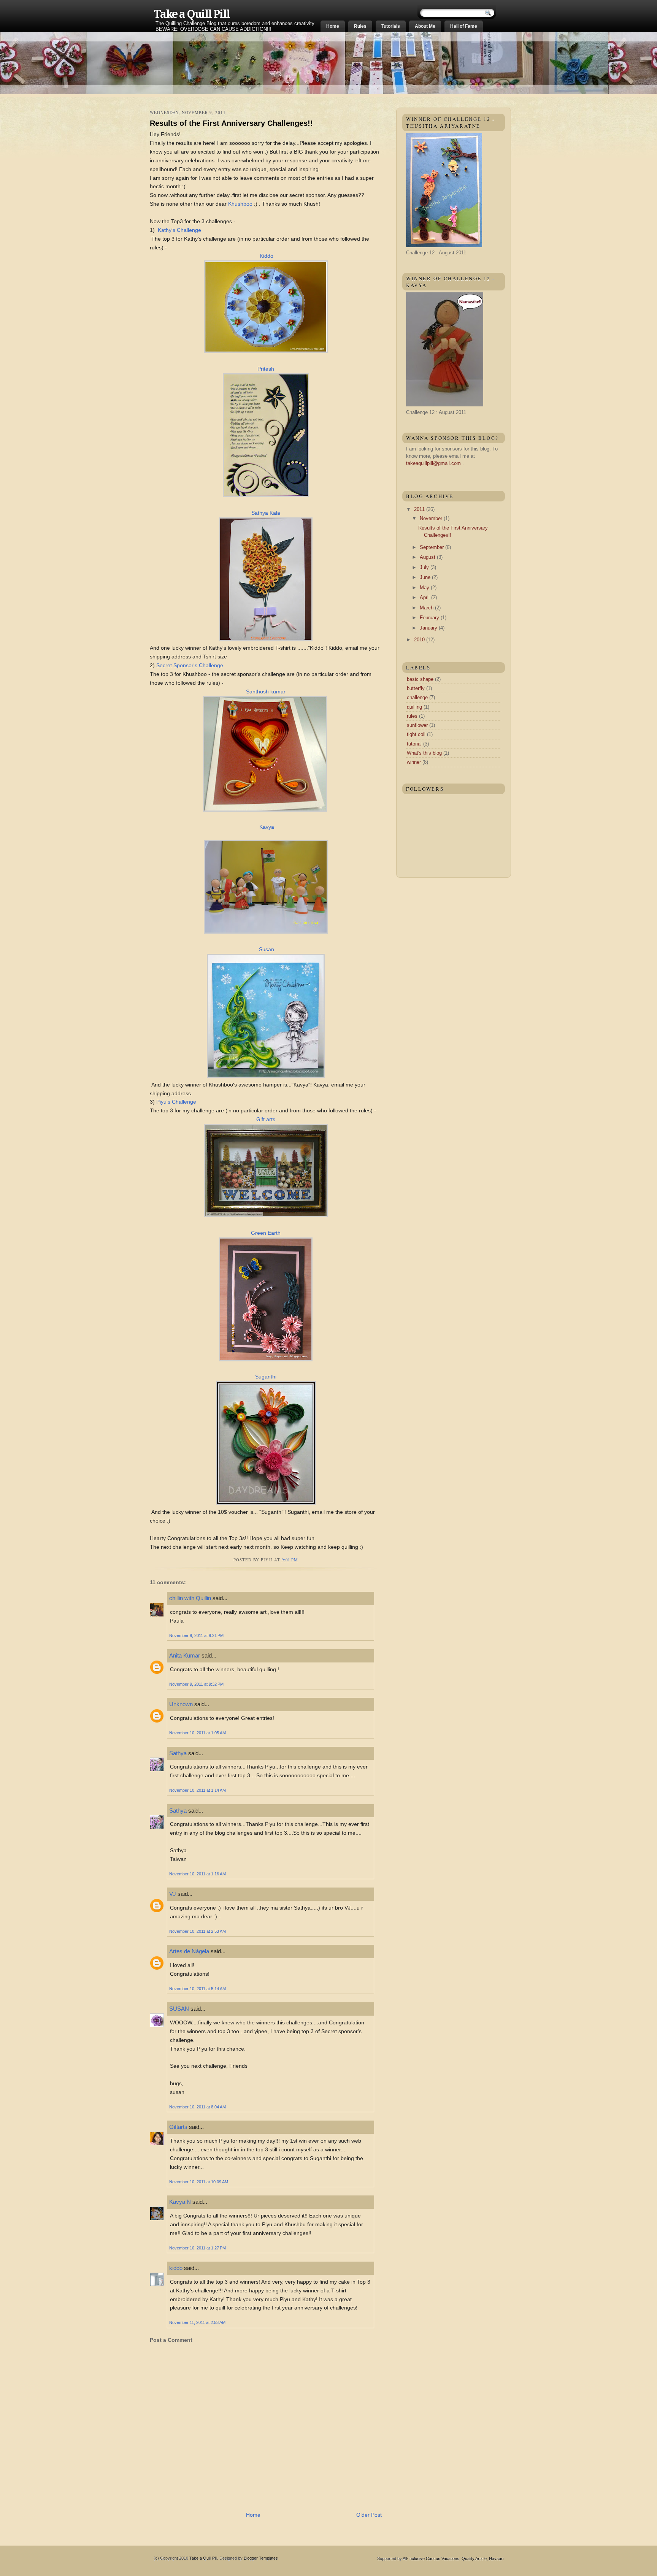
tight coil (416, 734)
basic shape (420, 679)
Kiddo (267, 256)
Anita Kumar (185, 1655)
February (430, 618)
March (427, 608)
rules (412, 716)
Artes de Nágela (189, 1951)
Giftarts (178, 2127)
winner (414, 762)
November (432, 518)
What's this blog (424, 753)
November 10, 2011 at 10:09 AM (199, 2182)
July (425, 567)
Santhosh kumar (266, 692)
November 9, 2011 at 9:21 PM (196, 1635)
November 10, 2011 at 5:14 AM (198, 1989)
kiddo (176, 2268)
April (425, 597)
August (428, 557)
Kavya (267, 827)
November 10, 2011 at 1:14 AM (198, 1790)
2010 (420, 640)
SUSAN (179, 2009)
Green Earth (266, 1233)
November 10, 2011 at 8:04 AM (198, 2107)
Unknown (181, 1704)
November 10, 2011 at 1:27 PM (198, 2248)
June (426, 577)
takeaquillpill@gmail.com (433, 463)
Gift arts (266, 1119)
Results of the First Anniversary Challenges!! (231, 123)
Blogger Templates (261, 2558)
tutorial (414, 744)
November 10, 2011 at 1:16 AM (198, 1874)
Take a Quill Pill (192, 14)
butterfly (416, 688)
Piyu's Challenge (176, 1102)
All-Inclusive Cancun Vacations (431, 2559)
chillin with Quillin (190, 1598)
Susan (267, 949)
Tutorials (391, 26)
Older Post (369, 2515)
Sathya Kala (266, 513)
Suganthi (266, 1377)
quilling (414, 707)
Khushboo (240, 204)
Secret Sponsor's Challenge (190, 665)
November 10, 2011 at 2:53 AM (198, 1931)
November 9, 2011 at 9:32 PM (196, 1684)
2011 (420, 509)
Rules (360, 26)
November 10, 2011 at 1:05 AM (198, 1733)
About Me (425, 26)
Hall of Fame (464, 26)
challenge (417, 697)
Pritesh (266, 369)
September (432, 547)
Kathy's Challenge (179, 230)
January (429, 628)
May (425, 588)
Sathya (179, 1753)
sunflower (417, 725)
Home (333, 26)
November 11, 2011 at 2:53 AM (197, 2322)
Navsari (496, 2559)
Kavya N (180, 2202)
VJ (173, 1894)
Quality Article (474, 2559)
